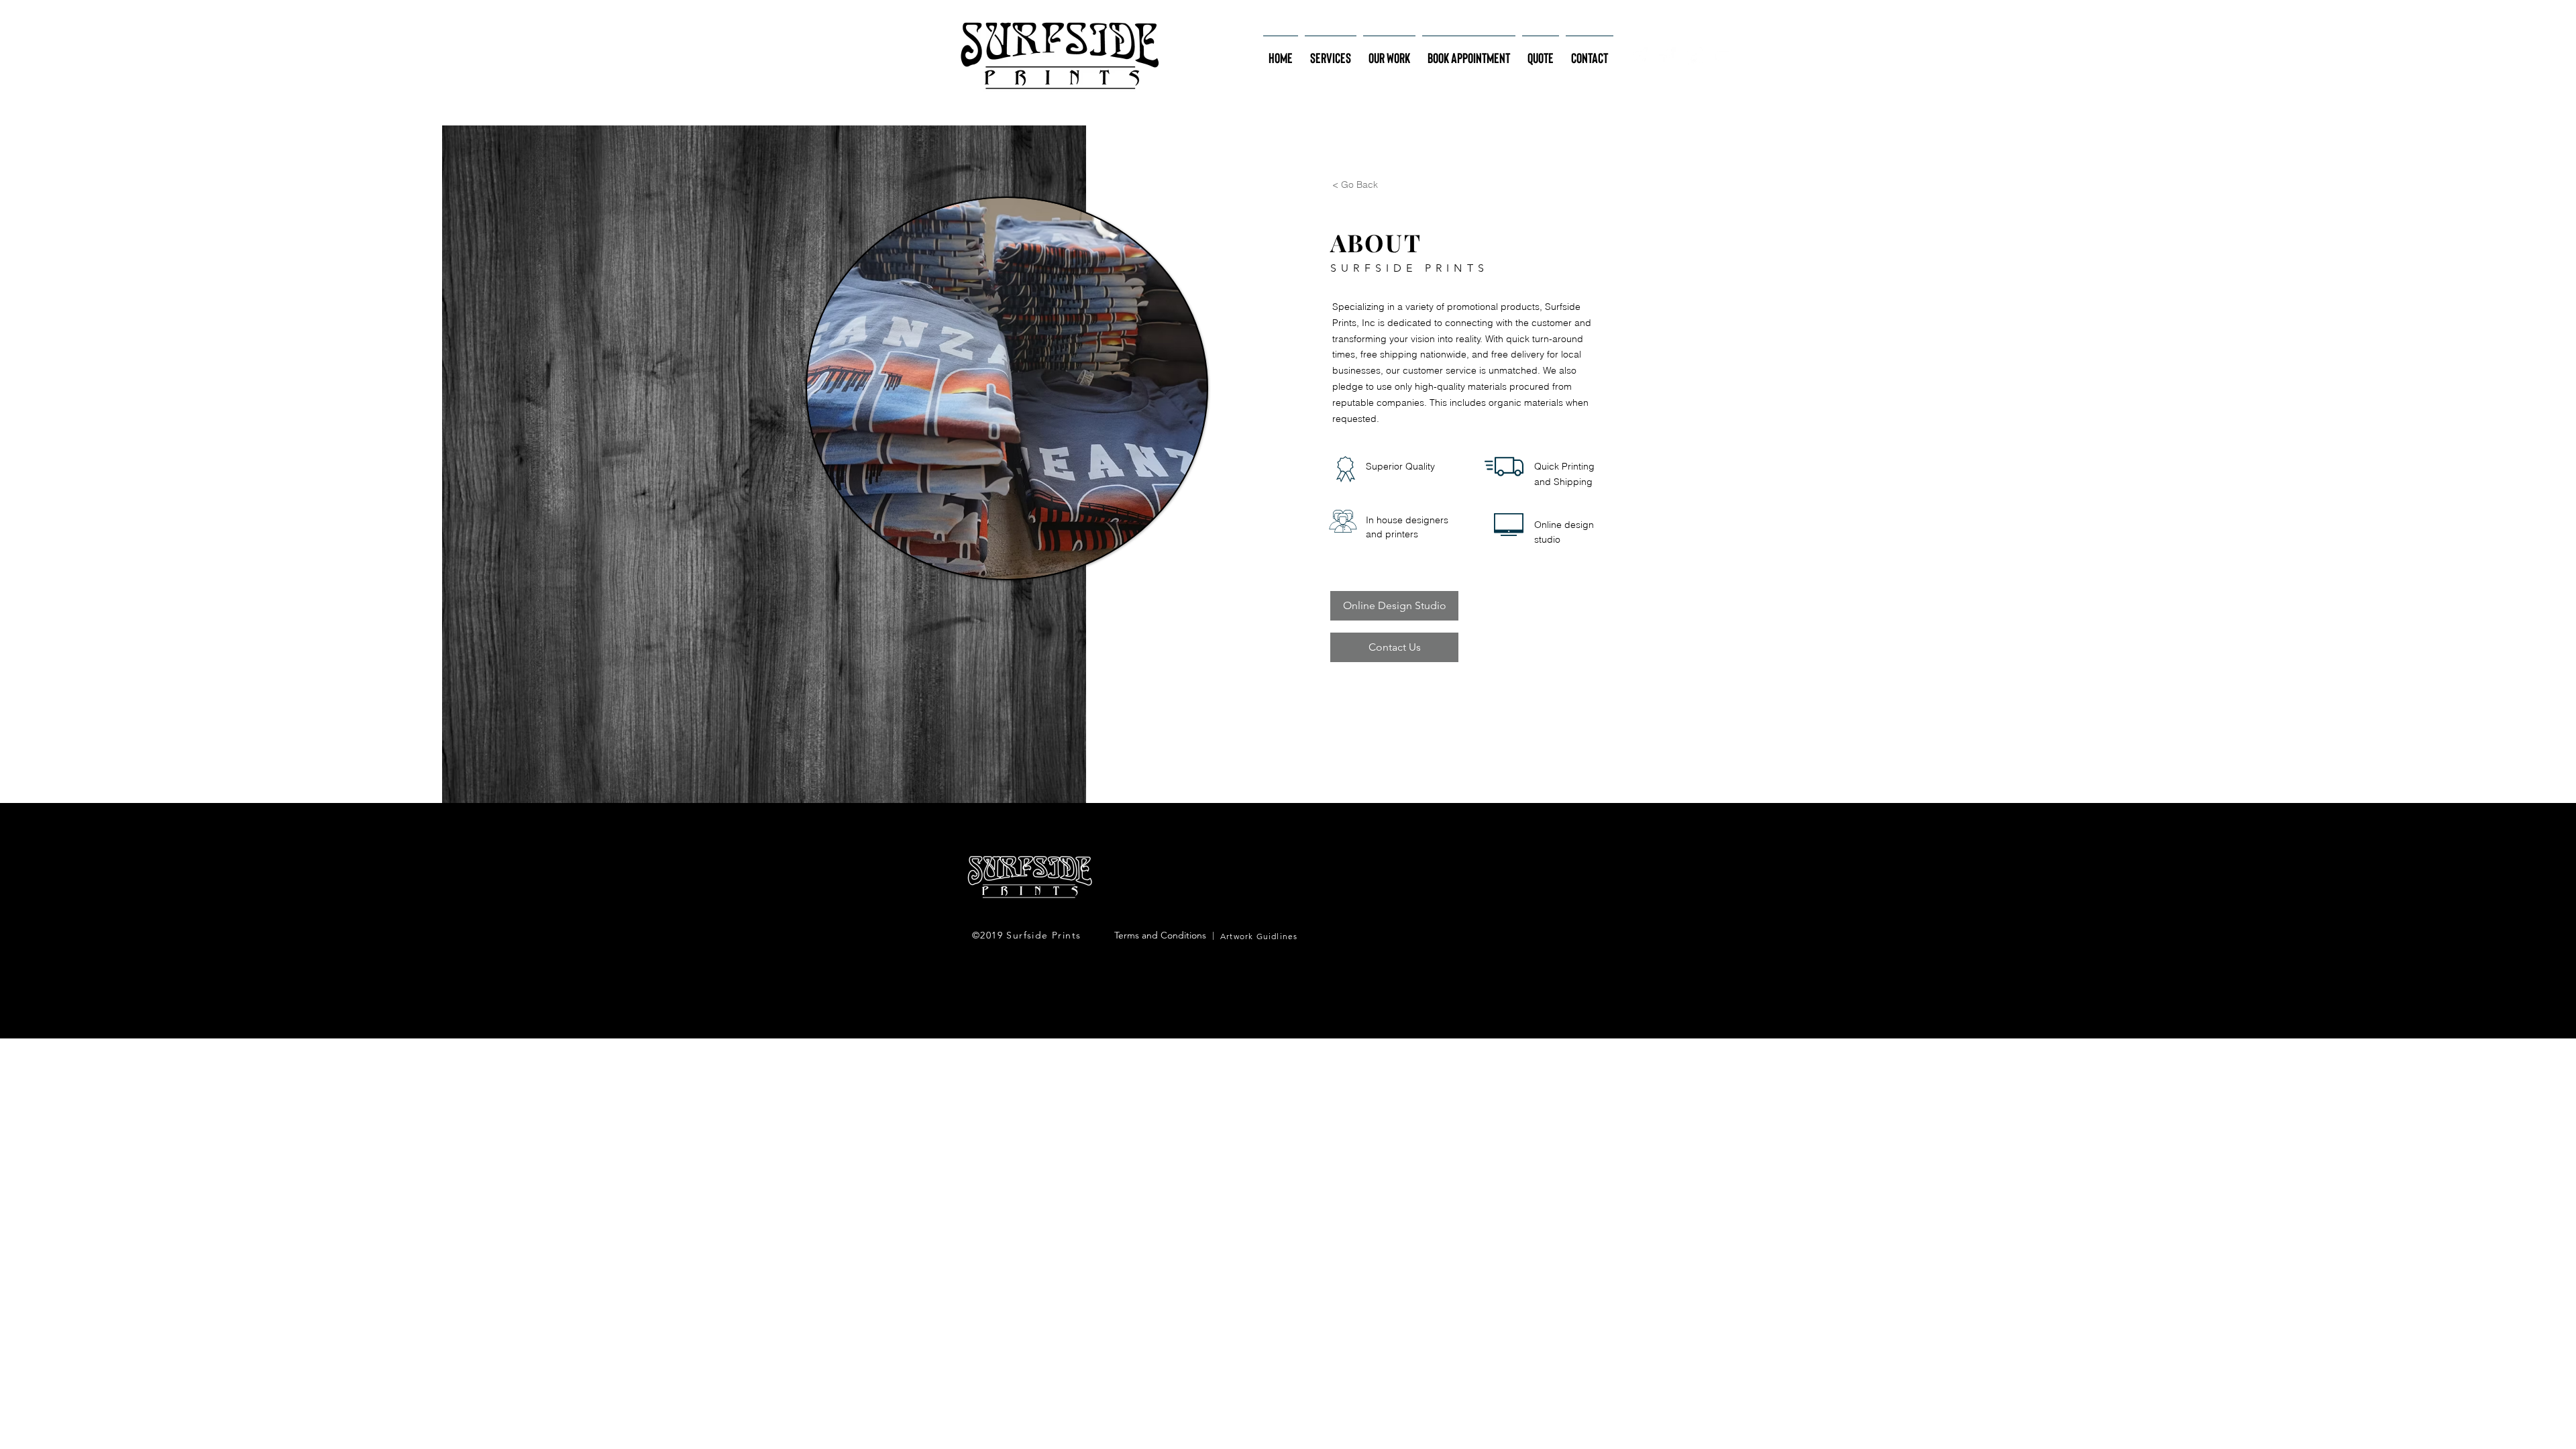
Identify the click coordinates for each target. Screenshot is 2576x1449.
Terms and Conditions (1160, 935)
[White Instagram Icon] (1640, 56)
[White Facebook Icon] (1667, 56)
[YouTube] (1722, 56)
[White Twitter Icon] (1695, 56)
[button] (1331, 52)
